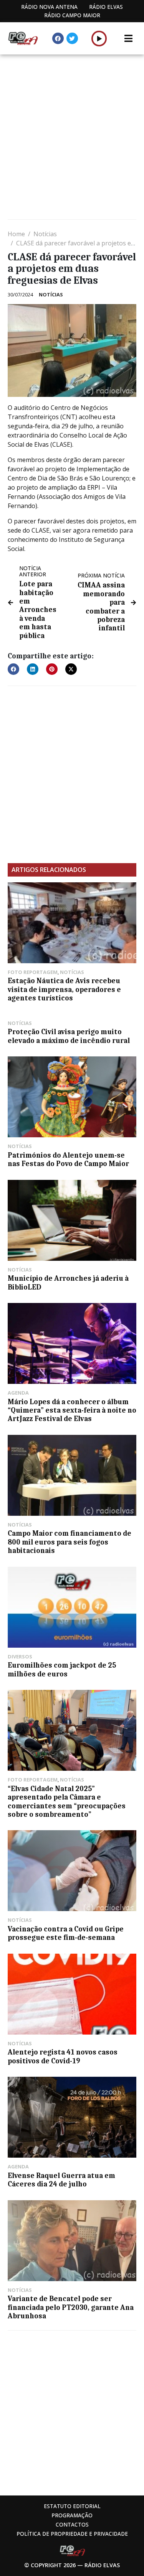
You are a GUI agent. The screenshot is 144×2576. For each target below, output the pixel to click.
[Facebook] (58, 38)
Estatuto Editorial (72, 2506)
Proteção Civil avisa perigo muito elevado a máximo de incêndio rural (69, 1036)
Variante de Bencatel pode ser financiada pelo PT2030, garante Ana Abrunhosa (71, 2307)
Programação (72, 2515)
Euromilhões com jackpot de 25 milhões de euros (62, 1670)
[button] (99, 38)
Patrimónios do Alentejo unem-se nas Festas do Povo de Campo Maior (68, 1160)
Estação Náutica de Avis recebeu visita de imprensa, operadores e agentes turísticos (64, 989)
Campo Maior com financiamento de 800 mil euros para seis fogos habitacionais (70, 1542)
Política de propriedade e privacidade (72, 2534)
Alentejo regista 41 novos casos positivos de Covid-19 (63, 2056)
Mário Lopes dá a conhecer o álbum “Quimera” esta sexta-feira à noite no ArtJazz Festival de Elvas (72, 1411)
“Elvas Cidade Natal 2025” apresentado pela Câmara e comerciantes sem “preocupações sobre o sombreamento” (67, 1802)
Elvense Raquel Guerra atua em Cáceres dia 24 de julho (61, 2180)
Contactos (72, 2524)
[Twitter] (72, 38)
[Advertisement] (72, 138)
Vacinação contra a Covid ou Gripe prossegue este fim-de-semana (66, 1933)
